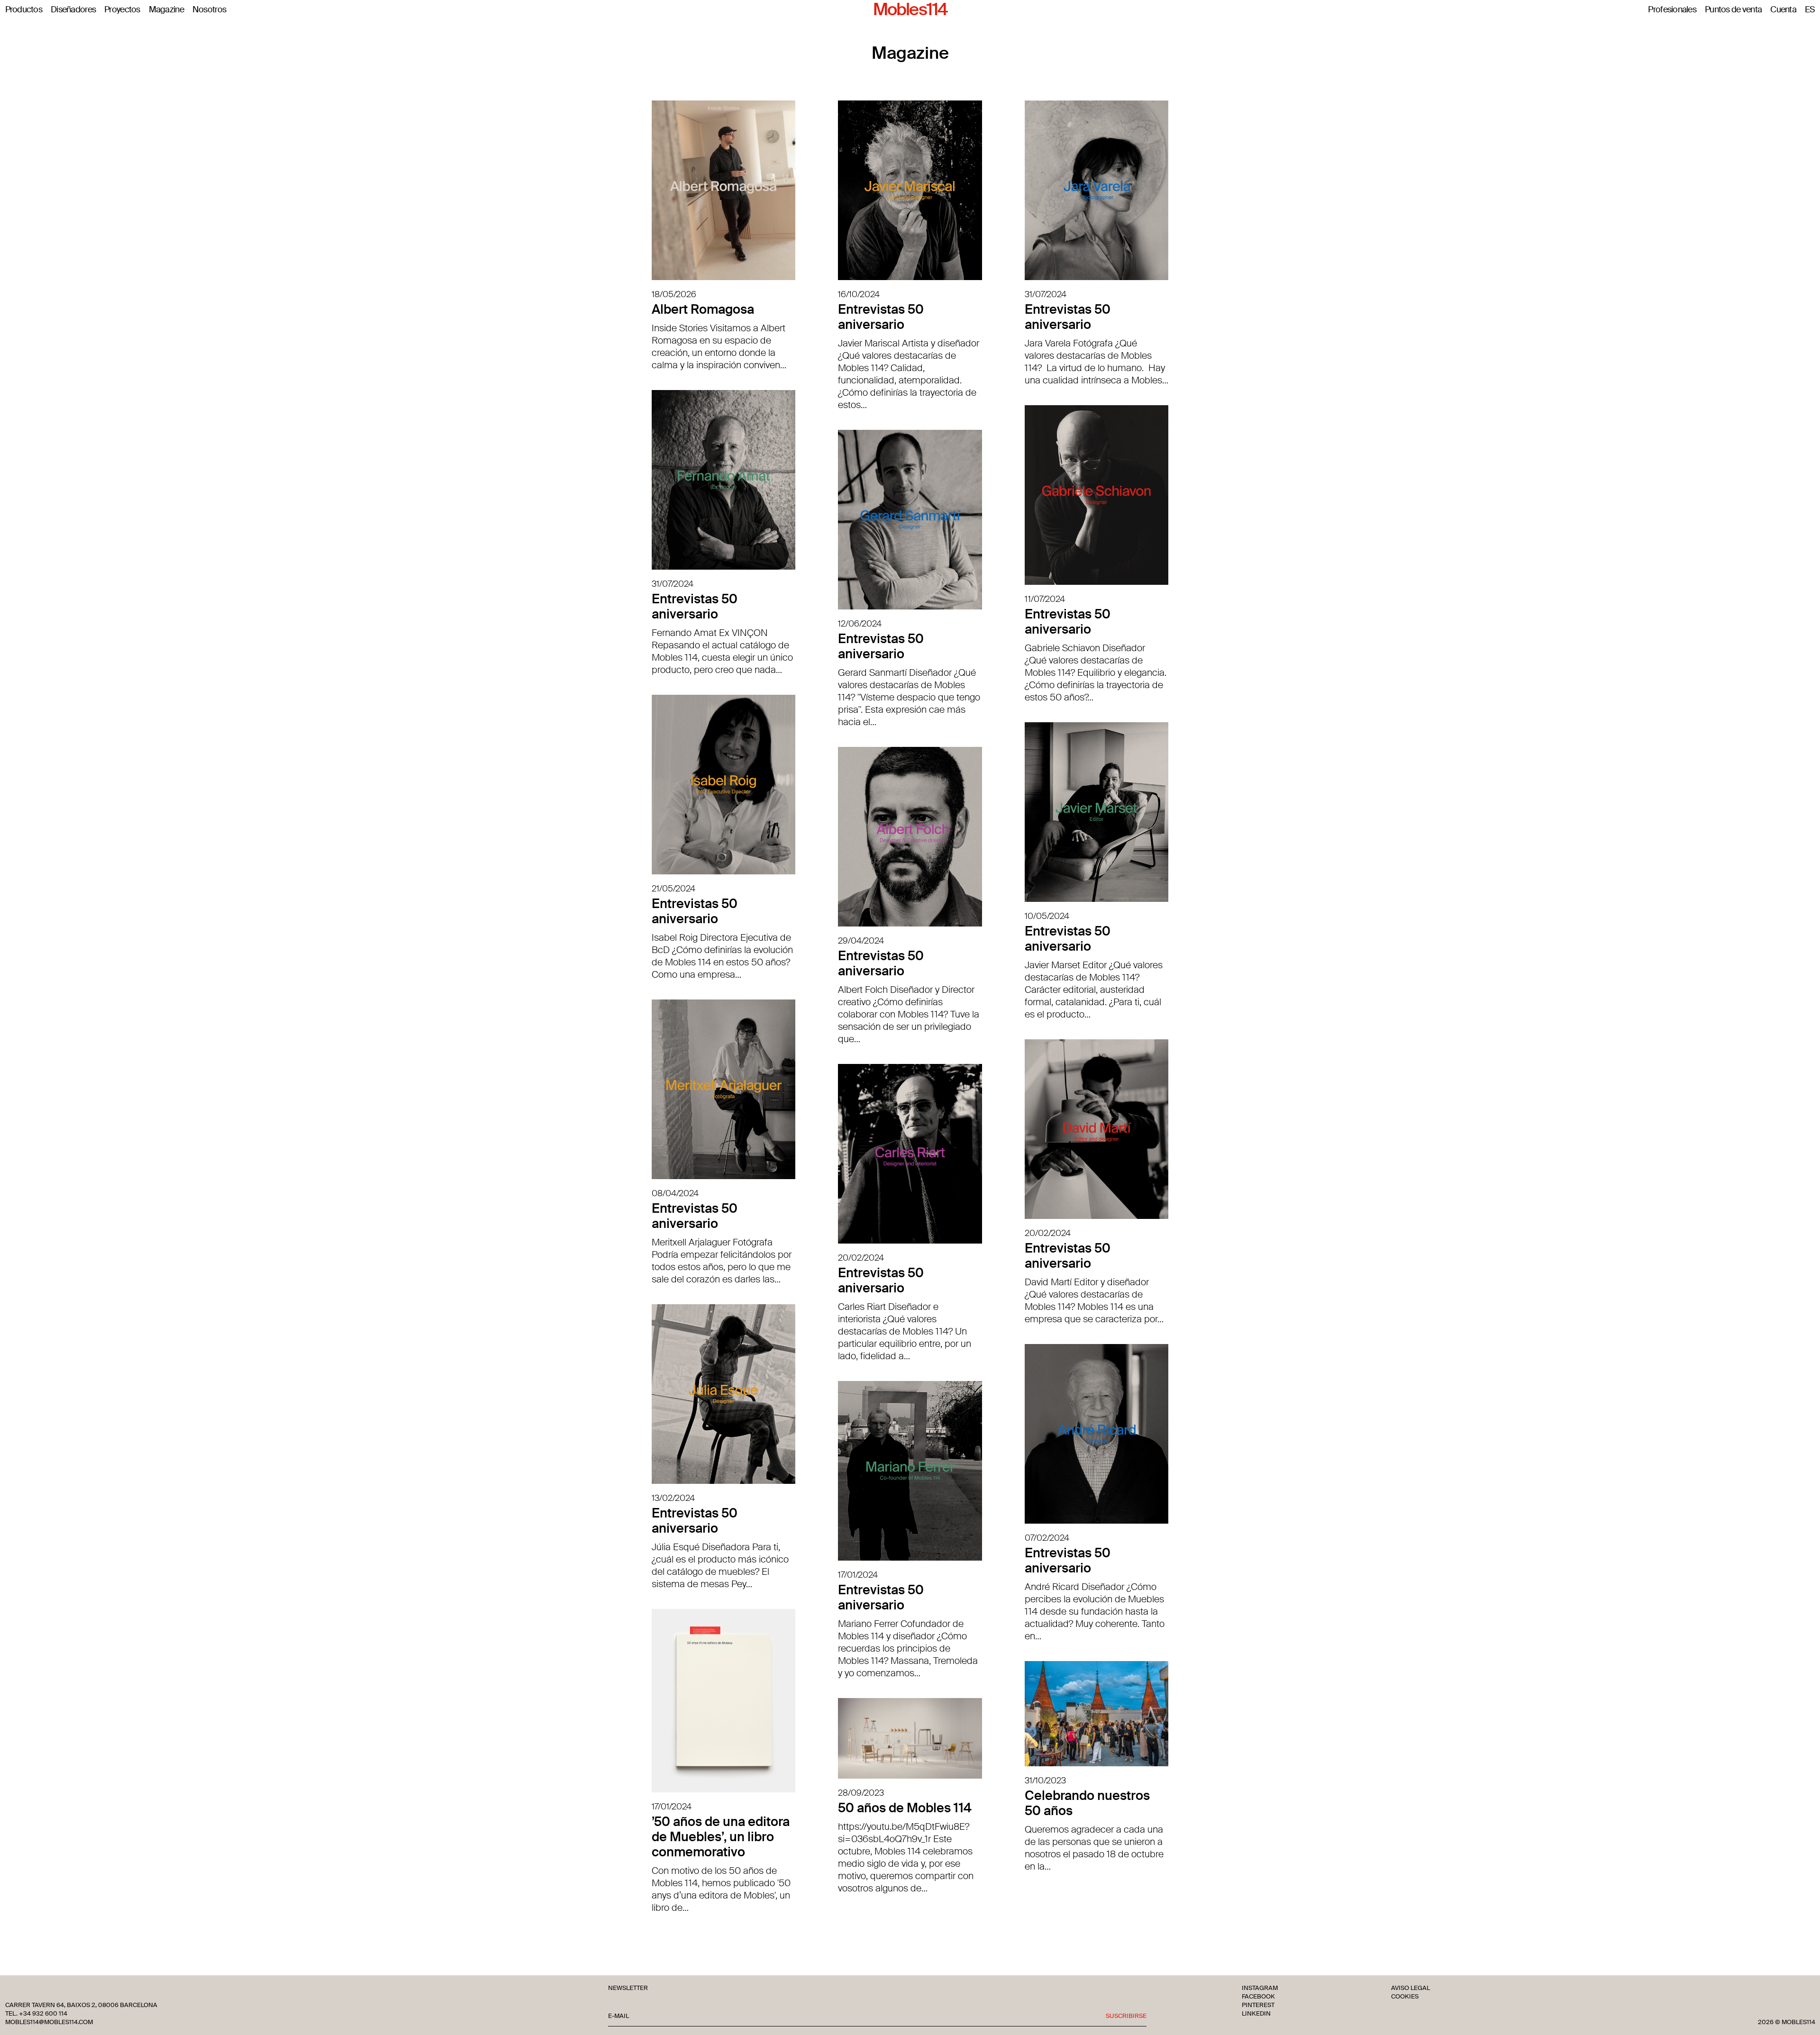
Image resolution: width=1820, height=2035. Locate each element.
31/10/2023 (1045, 1781)
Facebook (1258, 1997)
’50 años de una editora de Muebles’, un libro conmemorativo (721, 1837)
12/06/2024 (860, 624)
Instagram (1260, 1988)
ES (1810, 10)
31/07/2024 (1046, 294)
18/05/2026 (674, 294)
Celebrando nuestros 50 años (1087, 1803)
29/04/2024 (861, 941)
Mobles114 (910, 10)
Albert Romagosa (703, 309)
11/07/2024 (1045, 599)
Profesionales (1672, 10)
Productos (24, 10)
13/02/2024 (673, 1498)
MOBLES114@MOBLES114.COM (49, 2022)
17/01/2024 (858, 1575)
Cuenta (1783, 10)
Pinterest (1258, 2005)
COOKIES (1405, 1997)
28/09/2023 (861, 1793)
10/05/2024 (1047, 916)
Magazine (166, 10)
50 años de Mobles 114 (905, 1808)
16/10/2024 (859, 294)
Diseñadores (73, 10)
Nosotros (209, 10)
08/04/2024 (675, 1193)
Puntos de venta (1733, 10)
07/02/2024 (1047, 1538)
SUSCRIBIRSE (1126, 2016)
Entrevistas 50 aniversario (881, 317)
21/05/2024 (673, 889)
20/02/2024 (1048, 1233)
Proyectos (122, 10)
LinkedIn (1256, 2014)
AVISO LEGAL (1410, 1988)
